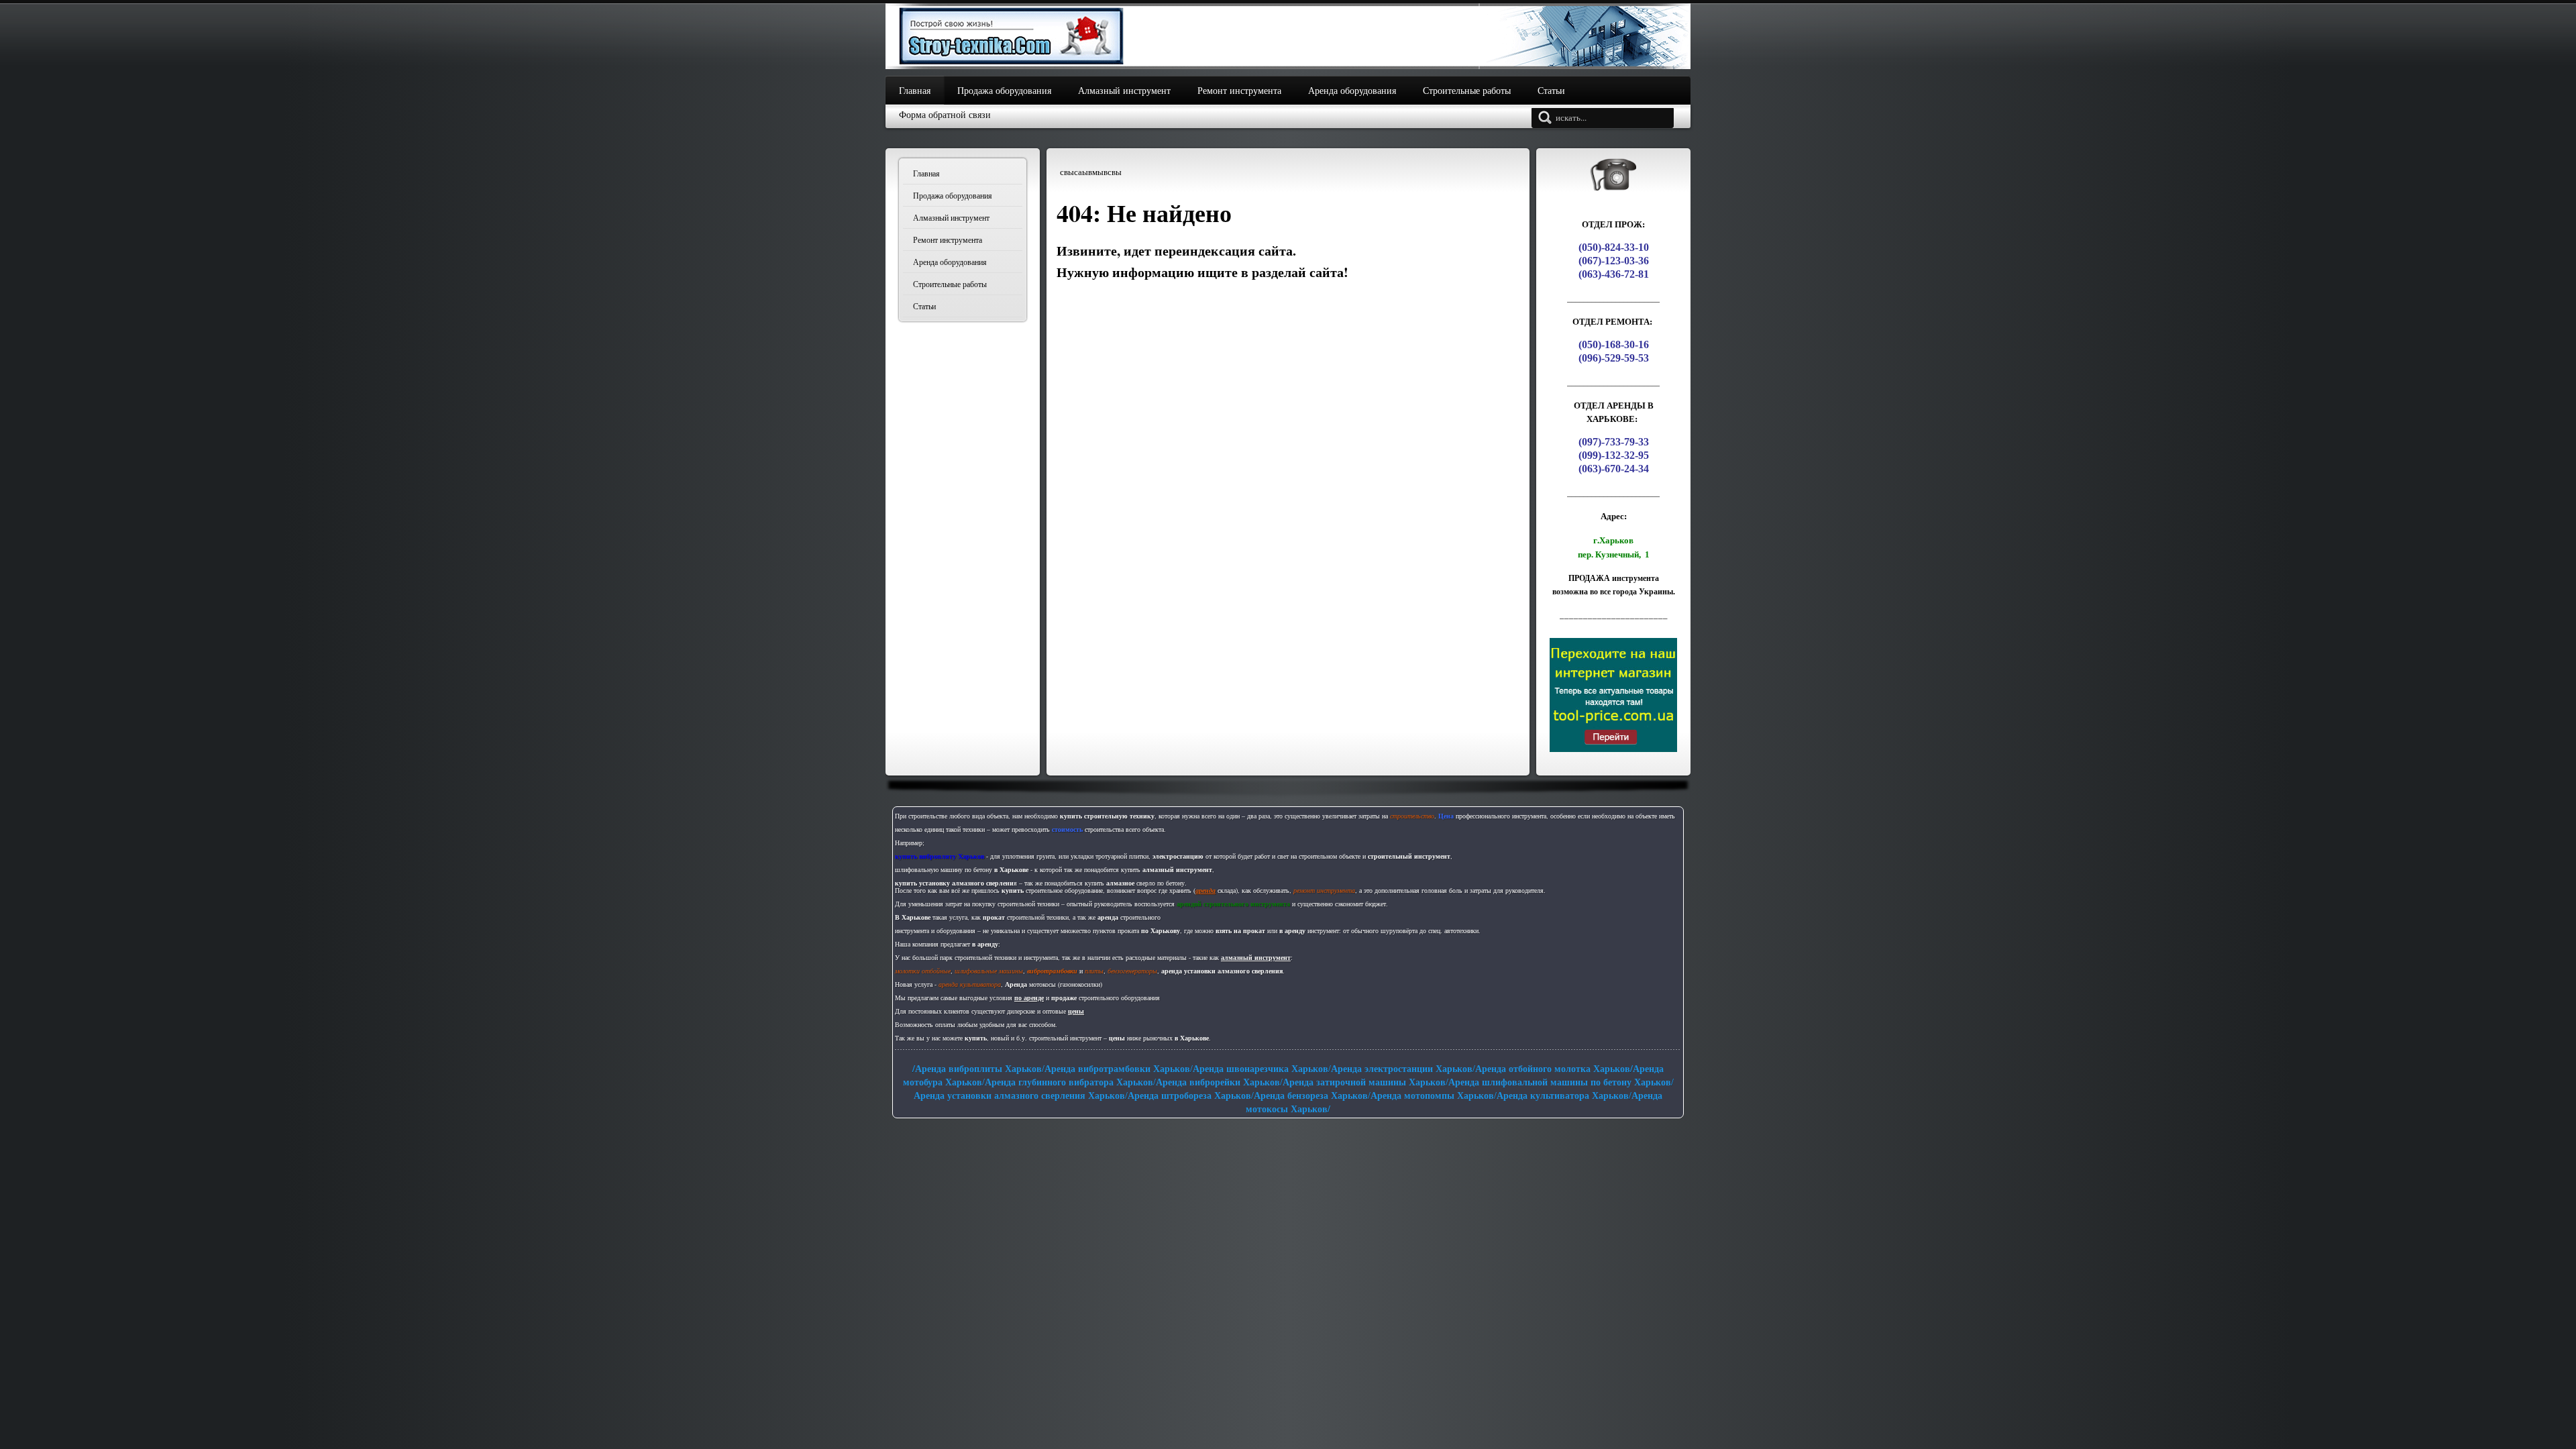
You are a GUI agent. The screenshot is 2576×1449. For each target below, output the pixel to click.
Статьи (924, 306)
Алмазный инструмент (951, 217)
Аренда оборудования (950, 262)
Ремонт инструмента (948, 239)
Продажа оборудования (953, 195)
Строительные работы (950, 284)
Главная (926, 173)
